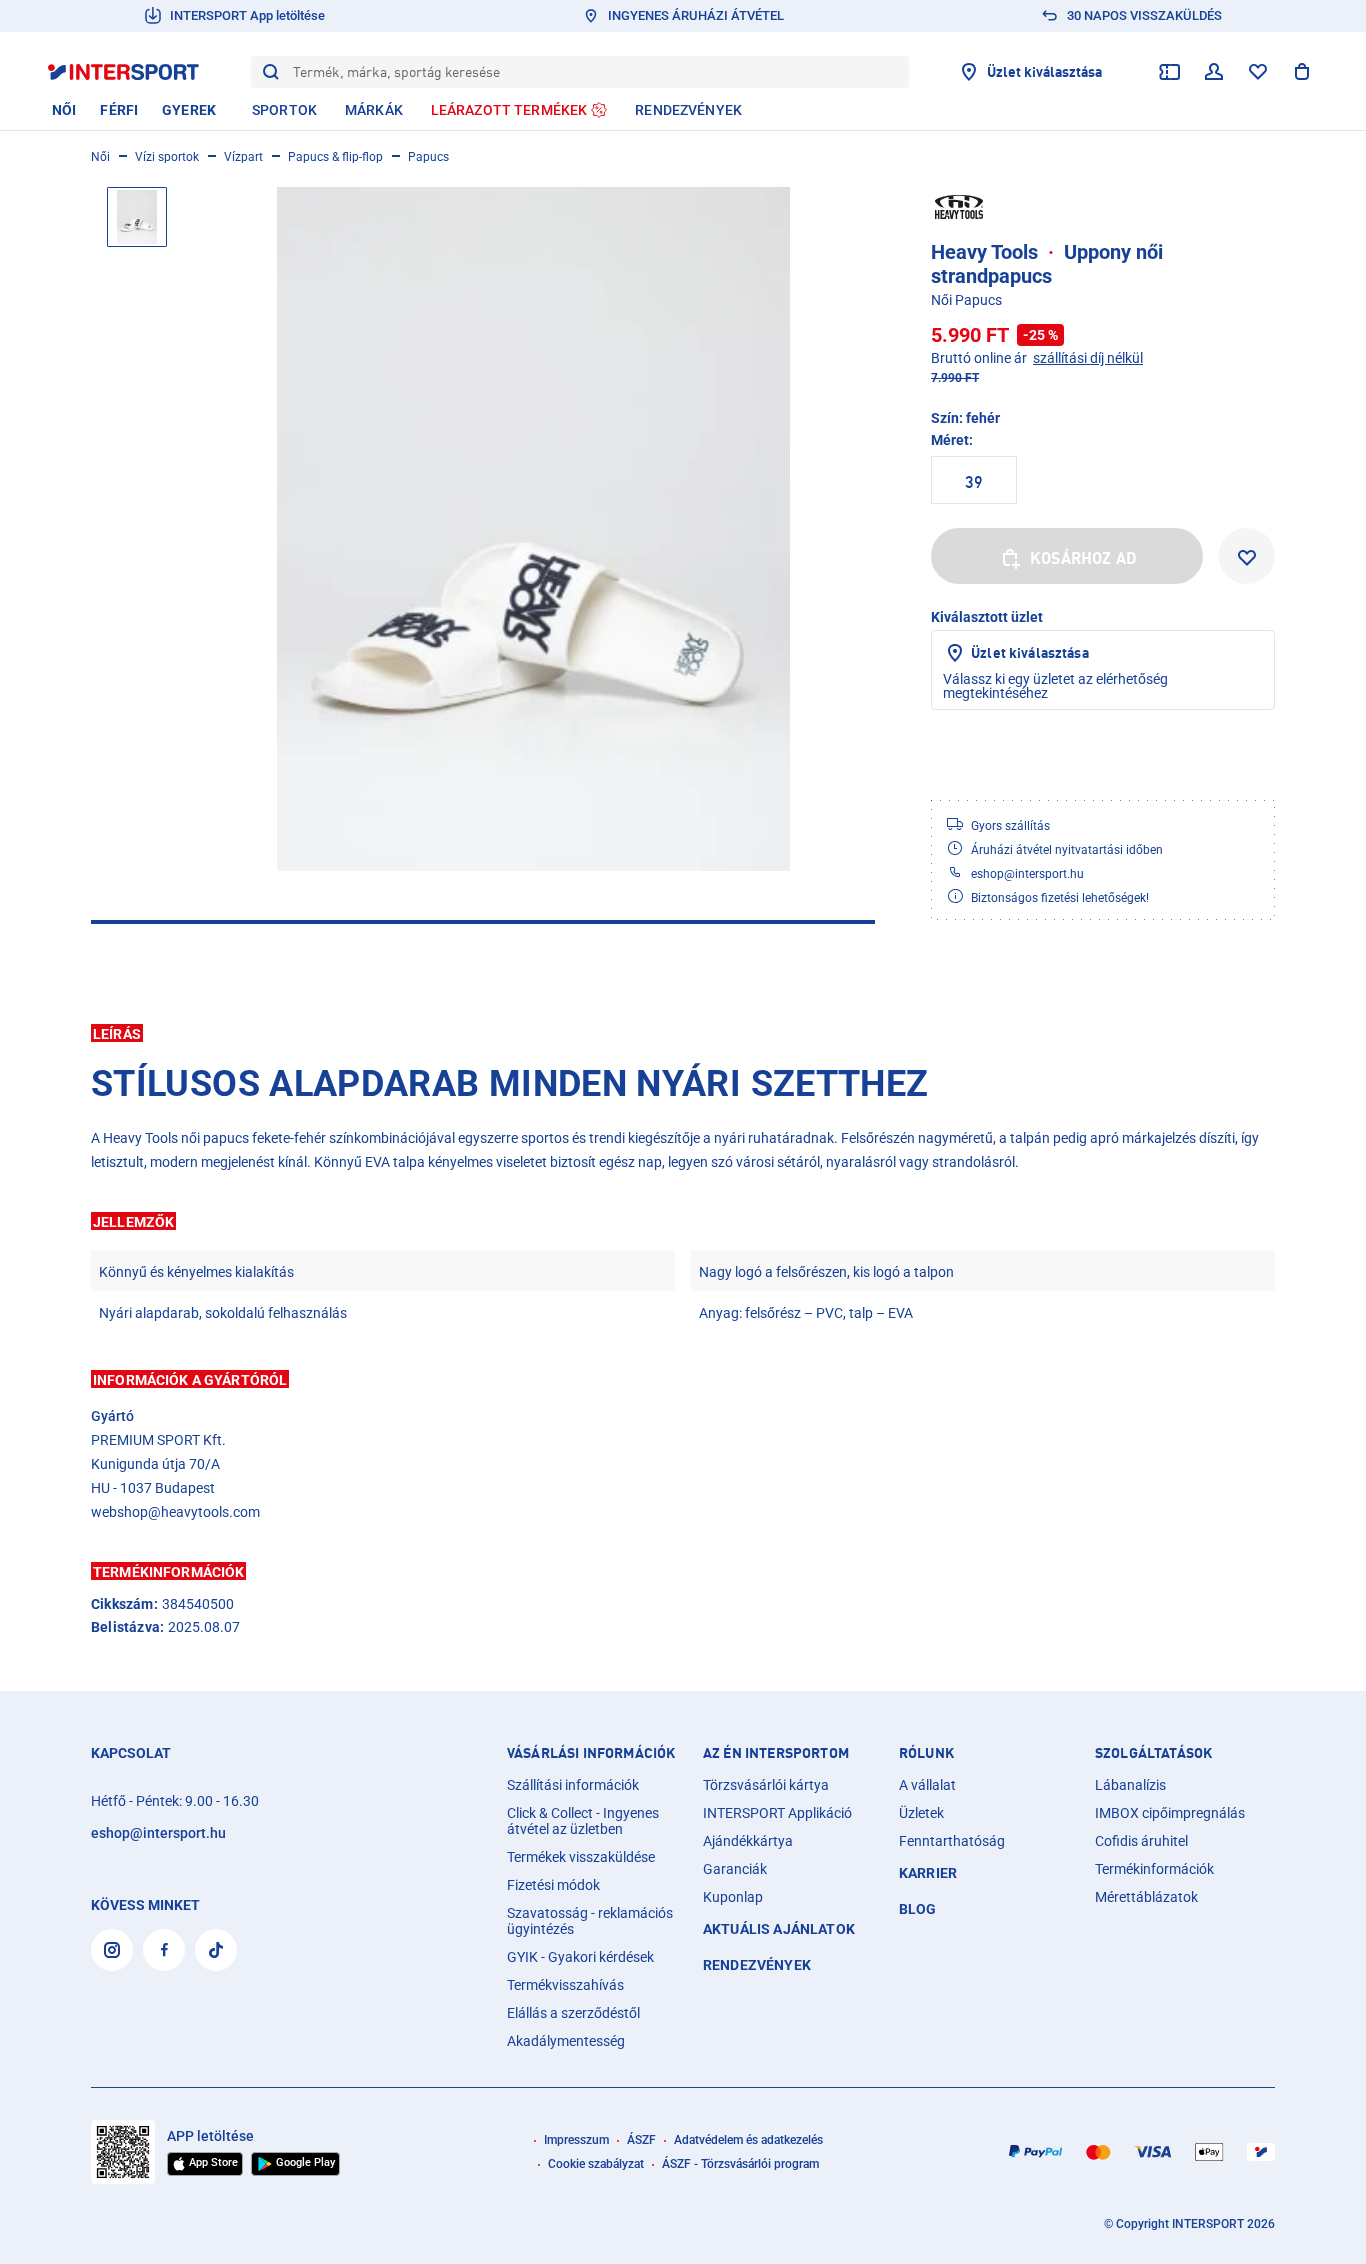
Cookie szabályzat (596, 2164)
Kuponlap (733, 1897)
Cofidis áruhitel (1141, 1841)
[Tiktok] (216, 1950)
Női (100, 157)
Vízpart (243, 157)
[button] (683, 1033)
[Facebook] (164, 1950)
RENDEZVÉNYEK (757, 1965)
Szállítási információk (573, 1785)
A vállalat (927, 1785)
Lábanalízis (1130, 1785)
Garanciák (735, 1869)
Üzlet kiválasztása (1030, 652)
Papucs (428, 157)
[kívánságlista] (1258, 72)
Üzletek (921, 1813)
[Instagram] (112, 1950)
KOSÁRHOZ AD (1083, 558)
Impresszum (576, 2140)
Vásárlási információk (591, 1753)
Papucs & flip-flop (335, 157)
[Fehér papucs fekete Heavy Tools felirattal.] (533, 529)
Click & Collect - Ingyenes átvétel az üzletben (583, 1821)
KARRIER (928, 1873)
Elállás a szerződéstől (573, 2013)
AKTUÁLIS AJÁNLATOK (779, 1929)
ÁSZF (641, 2140)
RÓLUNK (926, 1753)
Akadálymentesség (566, 2041)
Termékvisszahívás (565, 1985)
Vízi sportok (167, 157)
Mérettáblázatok (1146, 1897)
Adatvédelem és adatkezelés (748, 2140)
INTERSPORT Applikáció (777, 1813)
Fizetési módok (553, 1885)
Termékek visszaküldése (581, 1857)
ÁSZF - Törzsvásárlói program (740, 2164)
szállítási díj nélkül (1088, 358)
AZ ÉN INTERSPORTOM (776, 1753)
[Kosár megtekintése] (1302, 72)
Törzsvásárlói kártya (766, 1785)
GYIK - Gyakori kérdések (580, 1957)
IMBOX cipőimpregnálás (1170, 1813)
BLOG (918, 1909)
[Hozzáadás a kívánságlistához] (1247, 556)
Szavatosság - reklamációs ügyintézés (590, 1921)
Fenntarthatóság (952, 1841)
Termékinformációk (1154, 1869)
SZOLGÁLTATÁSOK (1153, 1753)
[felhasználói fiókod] (1214, 72)
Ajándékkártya (748, 1841)
